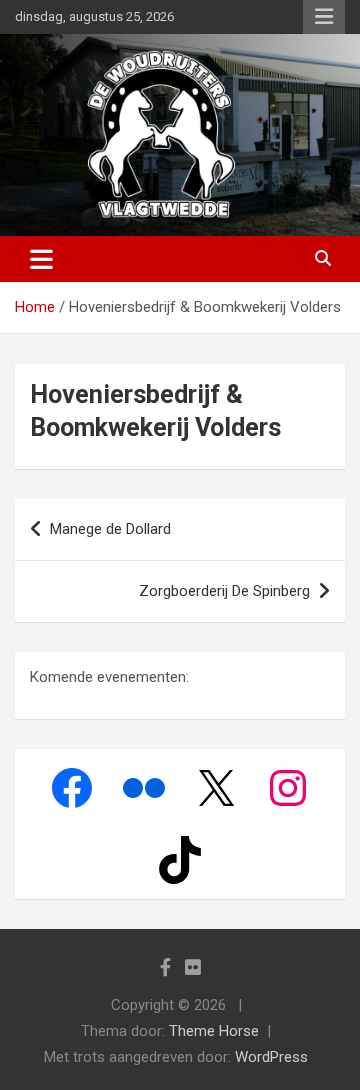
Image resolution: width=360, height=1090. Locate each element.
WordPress (271, 1057)
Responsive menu (324, 17)
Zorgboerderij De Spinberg (224, 591)
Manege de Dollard (110, 529)
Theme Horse (214, 1031)
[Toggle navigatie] (41, 259)
